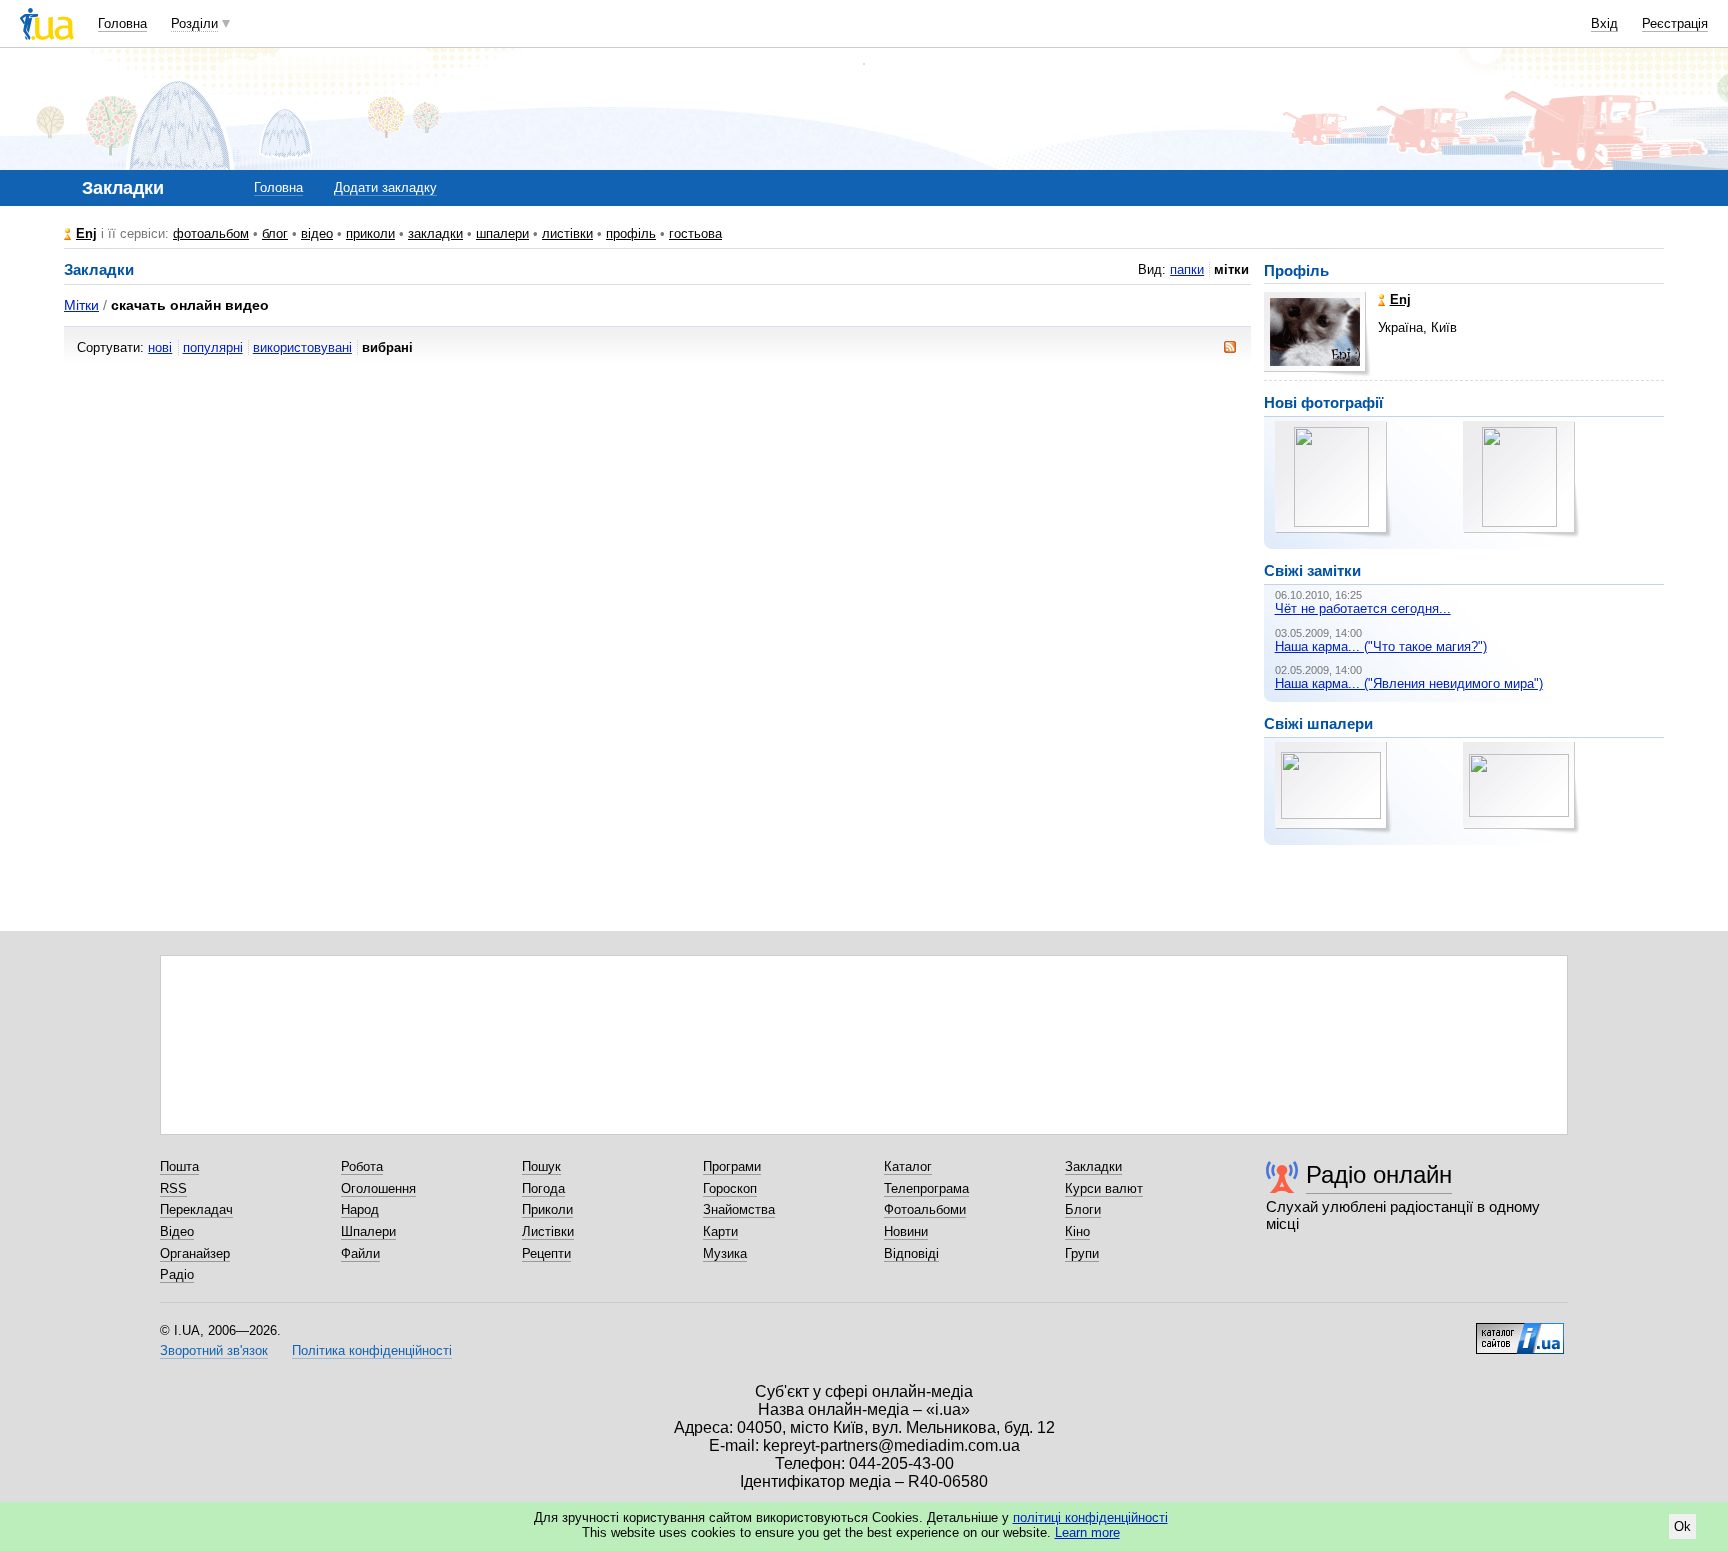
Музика (725, 1253)
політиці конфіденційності (1090, 1517)
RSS (173, 1188)
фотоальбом (211, 233)
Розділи (194, 23)
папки (1187, 269)
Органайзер (195, 1253)
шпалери (502, 233)
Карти (720, 1231)
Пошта (179, 1166)
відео (317, 233)
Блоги (1083, 1209)
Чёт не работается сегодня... (1363, 608)
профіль (631, 233)
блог (275, 233)
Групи (1082, 1253)
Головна (122, 23)
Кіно (1077, 1231)
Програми (732, 1166)
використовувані (302, 347)
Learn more (1087, 1532)
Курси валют (1104, 1188)
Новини (906, 1231)
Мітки (81, 305)
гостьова (695, 233)
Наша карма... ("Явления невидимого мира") (1409, 683)
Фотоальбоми (925, 1209)
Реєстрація (1675, 23)
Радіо (177, 1274)
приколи (370, 233)
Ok (1682, 1526)
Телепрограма (926, 1188)
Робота (362, 1166)
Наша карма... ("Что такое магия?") (1381, 646)
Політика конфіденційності (372, 1350)
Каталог (908, 1166)
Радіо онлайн (1379, 1174)
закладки (435, 233)
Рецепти (546, 1253)
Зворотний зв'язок (214, 1350)
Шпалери (368, 1231)
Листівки (548, 1231)
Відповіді (911, 1253)
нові (160, 347)
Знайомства (739, 1209)
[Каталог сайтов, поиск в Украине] (1520, 1331)
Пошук (541, 1166)
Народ (360, 1209)
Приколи (547, 1209)
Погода (543, 1188)
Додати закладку (385, 187)
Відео (177, 1231)
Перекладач (196, 1209)
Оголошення (378, 1188)
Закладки (1093, 1166)
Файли (360, 1253)
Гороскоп (730, 1188)
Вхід (1604, 23)
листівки (567, 233)
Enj (86, 233)
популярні (213, 347)
